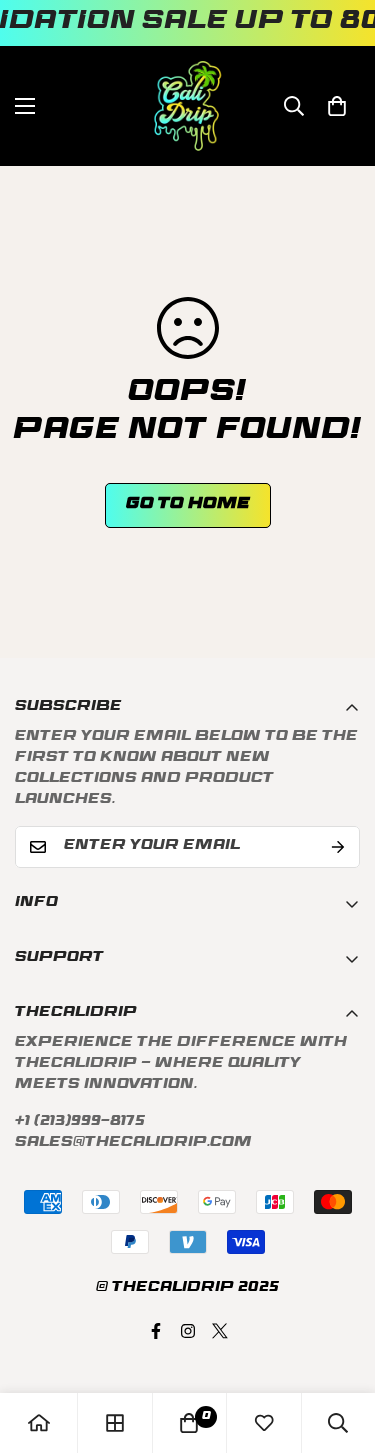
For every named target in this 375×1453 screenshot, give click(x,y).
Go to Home (188, 505)
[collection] (115, 1423)
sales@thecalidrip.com (133, 1143)
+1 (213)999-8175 (80, 1122)
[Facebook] (156, 1331)
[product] (39, 1423)
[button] (337, 106)
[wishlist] (264, 1423)
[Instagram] (188, 1331)
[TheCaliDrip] (187, 106)
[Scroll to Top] (339, 1347)
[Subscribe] (338, 847)
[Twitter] (220, 1331)
